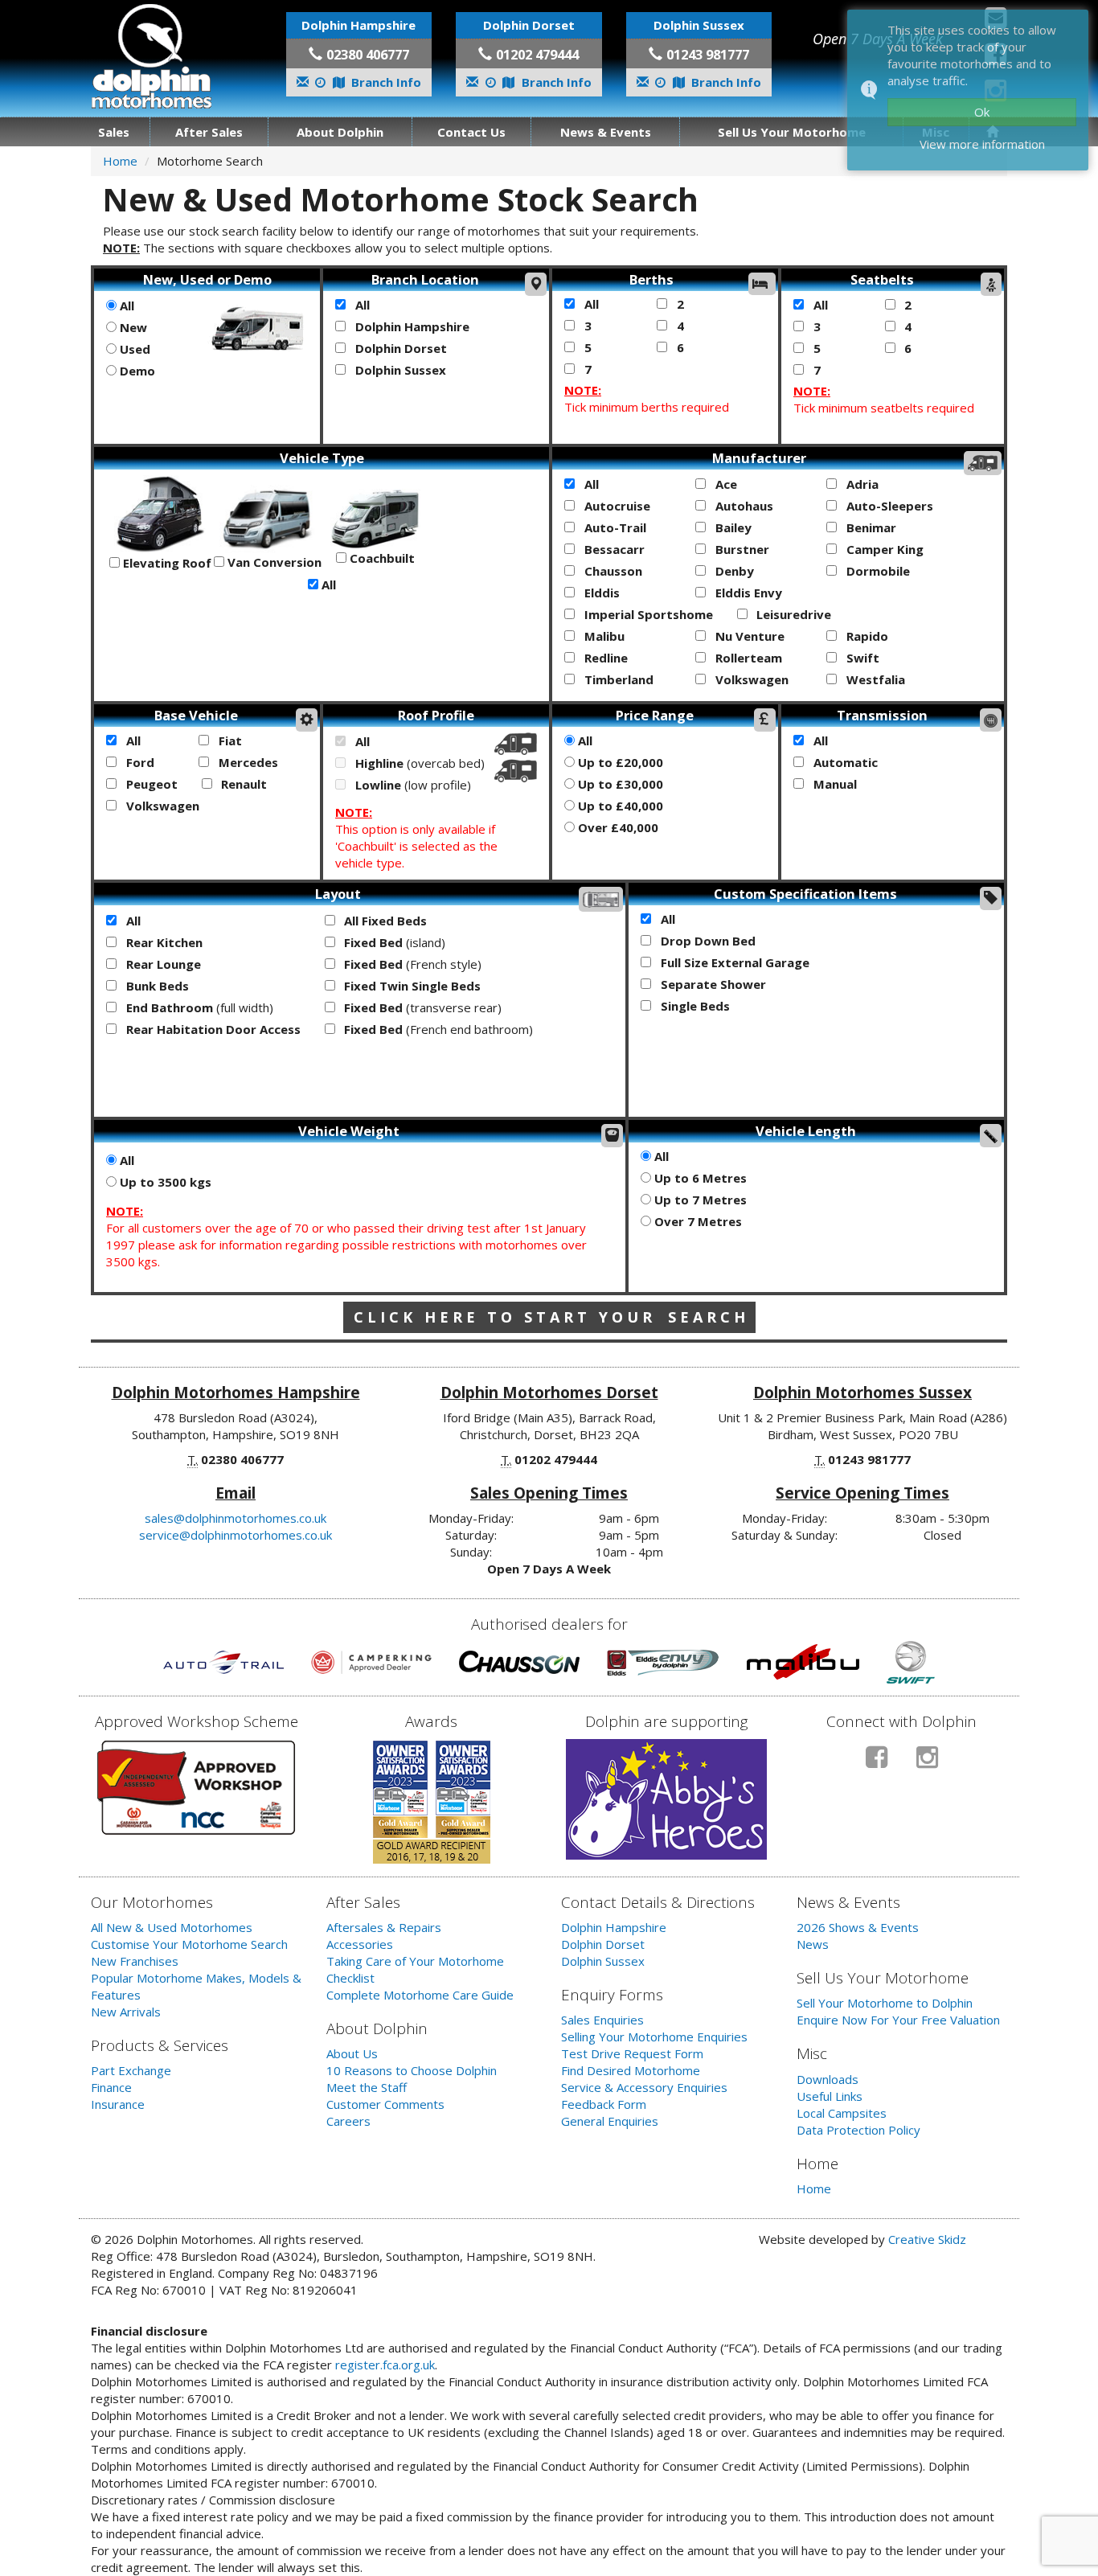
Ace (725, 484)
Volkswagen (750, 679)
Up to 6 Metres (699, 1178)
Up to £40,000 (619, 806)
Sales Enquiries (602, 2020)
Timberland (617, 679)
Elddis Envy (747, 593)
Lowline (412, 785)
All (125, 306)
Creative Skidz (927, 2239)
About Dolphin (340, 132)
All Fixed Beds (384, 921)
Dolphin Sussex (399, 370)
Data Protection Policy (858, 2130)
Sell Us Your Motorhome (792, 132)
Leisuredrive (792, 614)
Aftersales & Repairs (384, 1927)
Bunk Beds (156, 986)
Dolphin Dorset (399, 348)
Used (133, 349)
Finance (111, 2087)
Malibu (603, 636)
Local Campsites (842, 2113)
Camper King (883, 549)
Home (120, 161)
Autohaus (743, 506)
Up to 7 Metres (699, 1200)
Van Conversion (273, 562)
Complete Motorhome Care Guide (420, 1995)
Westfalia (874, 679)
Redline (604, 658)
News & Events (606, 132)
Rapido (866, 636)
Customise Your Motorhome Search (189, 1944)
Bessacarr (613, 549)
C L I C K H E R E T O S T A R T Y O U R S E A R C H (549, 1317)
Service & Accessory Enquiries (644, 2087)
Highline (418, 763)
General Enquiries (610, 2121)
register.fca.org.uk (385, 2365)
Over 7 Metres (696, 1221)
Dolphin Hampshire (411, 326)
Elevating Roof (166, 563)
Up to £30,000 (619, 784)
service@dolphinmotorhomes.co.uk (236, 1535)
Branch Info (385, 82)
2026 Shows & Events (858, 1927)
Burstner (741, 549)
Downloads (828, 2079)
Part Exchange (131, 2070)
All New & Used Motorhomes (172, 1927)
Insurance (118, 2104)
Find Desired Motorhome (631, 2070)
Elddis (600, 593)
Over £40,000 (617, 827)
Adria (861, 484)
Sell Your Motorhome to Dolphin (885, 2003)
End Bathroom (198, 1007)
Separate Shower (712, 984)
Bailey (732, 527)
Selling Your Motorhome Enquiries (654, 2037)
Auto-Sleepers (888, 506)
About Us (352, 2053)
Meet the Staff (367, 2087)
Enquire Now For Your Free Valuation (898, 2020)
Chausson (612, 571)
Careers (348, 2121)
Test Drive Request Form (632, 2053)
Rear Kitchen (163, 942)
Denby (733, 571)
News (813, 1944)
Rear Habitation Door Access (212, 1029)
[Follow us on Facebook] (877, 1764)
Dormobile (877, 571)
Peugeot (150, 784)
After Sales (209, 132)
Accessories (360, 1944)
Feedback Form (604, 2104)
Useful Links (830, 2096)
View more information (982, 144)
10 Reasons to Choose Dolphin (412, 2070)
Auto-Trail (614, 527)
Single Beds (694, 1006)
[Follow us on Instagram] (927, 1764)
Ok (982, 112)
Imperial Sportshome (647, 614)
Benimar (870, 527)
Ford (139, 762)
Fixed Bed (393, 942)
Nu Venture (748, 636)
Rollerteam (747, 658)
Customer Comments (385, 2104)
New (132, 327)
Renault (242, 784)
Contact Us (471, 132)
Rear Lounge (162, 964)
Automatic (844, 762)
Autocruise (616, 506)
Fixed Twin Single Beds (411, 986)
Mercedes (247, 762)
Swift (861, 658)
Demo (136, 371)
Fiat (229, 740)
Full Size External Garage (733, 962)
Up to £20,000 (619, 762)
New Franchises (135, 1961)
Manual (834, 784)
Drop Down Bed (707, 941)
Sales (114, 132)
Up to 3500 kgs (164, 1182)
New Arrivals (126, 2012)
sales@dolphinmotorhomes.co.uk (236, 1518)
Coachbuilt (381, 558)
